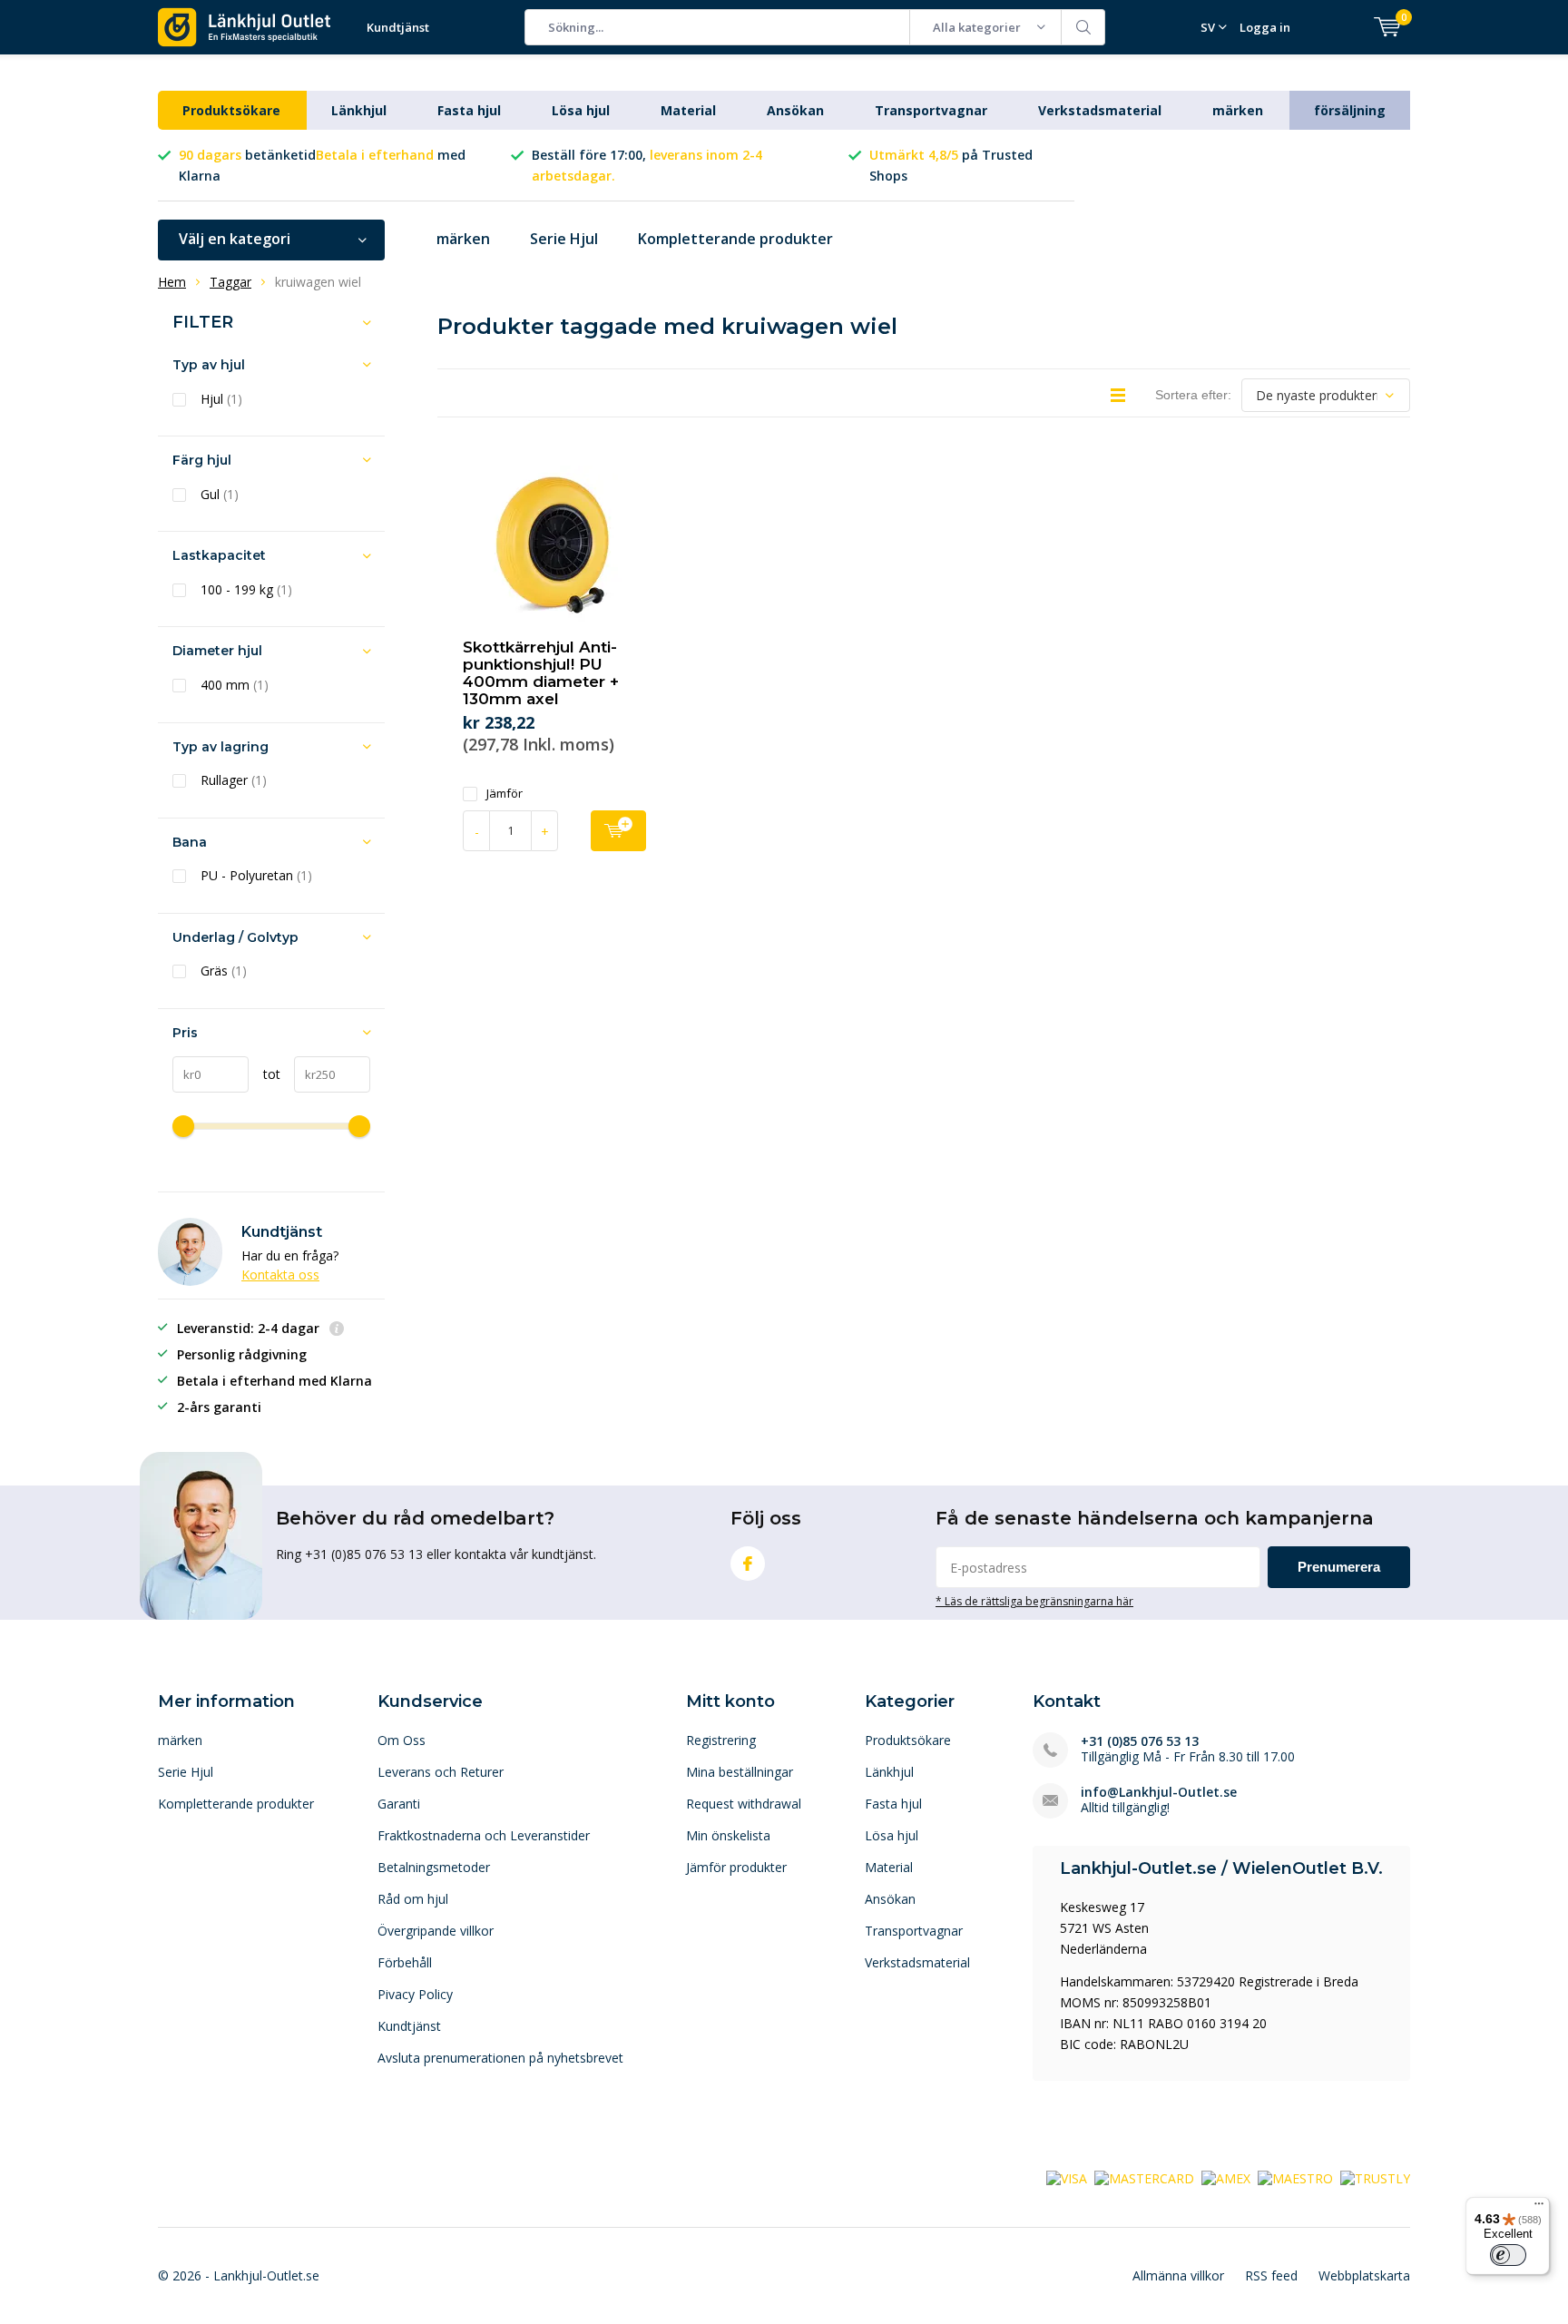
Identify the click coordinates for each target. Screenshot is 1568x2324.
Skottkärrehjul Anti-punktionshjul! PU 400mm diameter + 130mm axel (541, 673)
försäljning (1350, 110)
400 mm (235, 685)
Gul (220, 495)
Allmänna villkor (1178, 2275)
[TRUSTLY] (1375, 2177)
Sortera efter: (1193, 395)
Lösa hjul (581, 110)
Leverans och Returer (441, 1772)
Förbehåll (405, 1962)
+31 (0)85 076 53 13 (1140, 1741)
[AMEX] (1226, 2177)
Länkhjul (359, 110)
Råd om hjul (413, 1899)
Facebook (748, 1564)
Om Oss (402, 1740)
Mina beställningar (740, 1772)
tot (265, 1074)
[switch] (1508, 2255)
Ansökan (795, 110)
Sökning (1083, 27)
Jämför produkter (736, 1867)
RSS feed (1271, 2275)
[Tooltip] (337, 1330)
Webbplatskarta (1364, 2275)
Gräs (224, 971)
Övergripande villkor (436, 1931)
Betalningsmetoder (434, 1867)
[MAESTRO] (1295, 2177)
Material (688, 110)
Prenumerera (1339, 1567)
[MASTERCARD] (1144, 2177)
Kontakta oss (280, 1275)
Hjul (221, 399)
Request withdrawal (744, 1804)
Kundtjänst (398, 27)
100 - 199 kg (246, 590)
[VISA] (1067, 2177)
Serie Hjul (564, 239)
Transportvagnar (931, 110)
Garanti (399, 1804)
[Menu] (1539, 2208)
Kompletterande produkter (735, 239)
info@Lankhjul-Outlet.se (1159, 1792)
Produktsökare (231, 110)
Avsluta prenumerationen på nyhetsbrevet (500, 2058)
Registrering (721, 1740)
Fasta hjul (469, 110)
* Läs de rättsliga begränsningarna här (1034, 1601)
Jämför (505, 794)
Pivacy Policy (415, 1994)
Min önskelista (728, 1835)
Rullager (234, 780)
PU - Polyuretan (256, 876)
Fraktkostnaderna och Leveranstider (484, 1835)
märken (1238, 110)
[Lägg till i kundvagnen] (618, 831)
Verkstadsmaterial (1100, 110)
